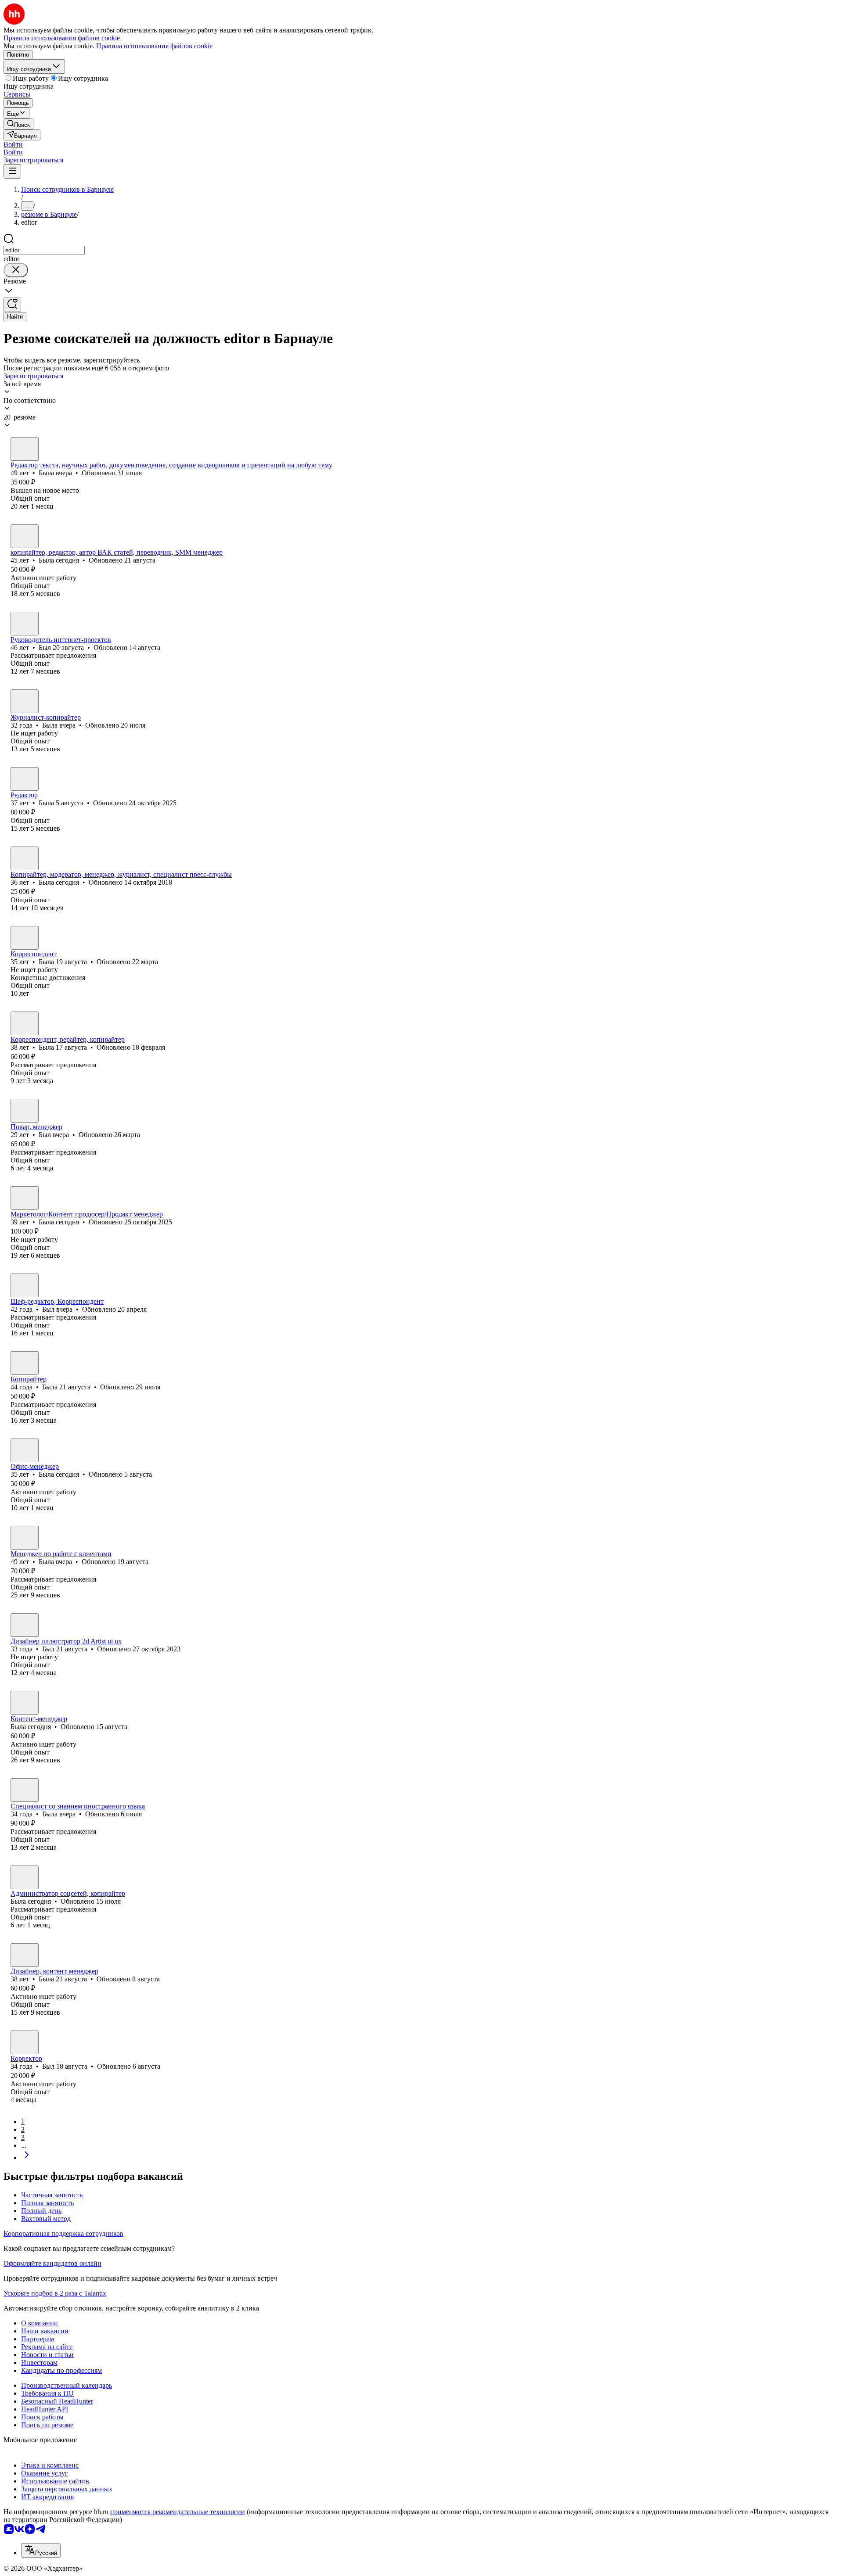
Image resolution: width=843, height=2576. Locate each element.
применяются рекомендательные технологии (178, 2512)
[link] (18, 124)
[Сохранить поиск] (12, 305)
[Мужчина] (25, 624)
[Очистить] (16, 270)
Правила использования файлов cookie (154, 46)
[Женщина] (25, 449)
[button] (13, 144)
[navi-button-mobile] (12, 171)
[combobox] (44, 250)
